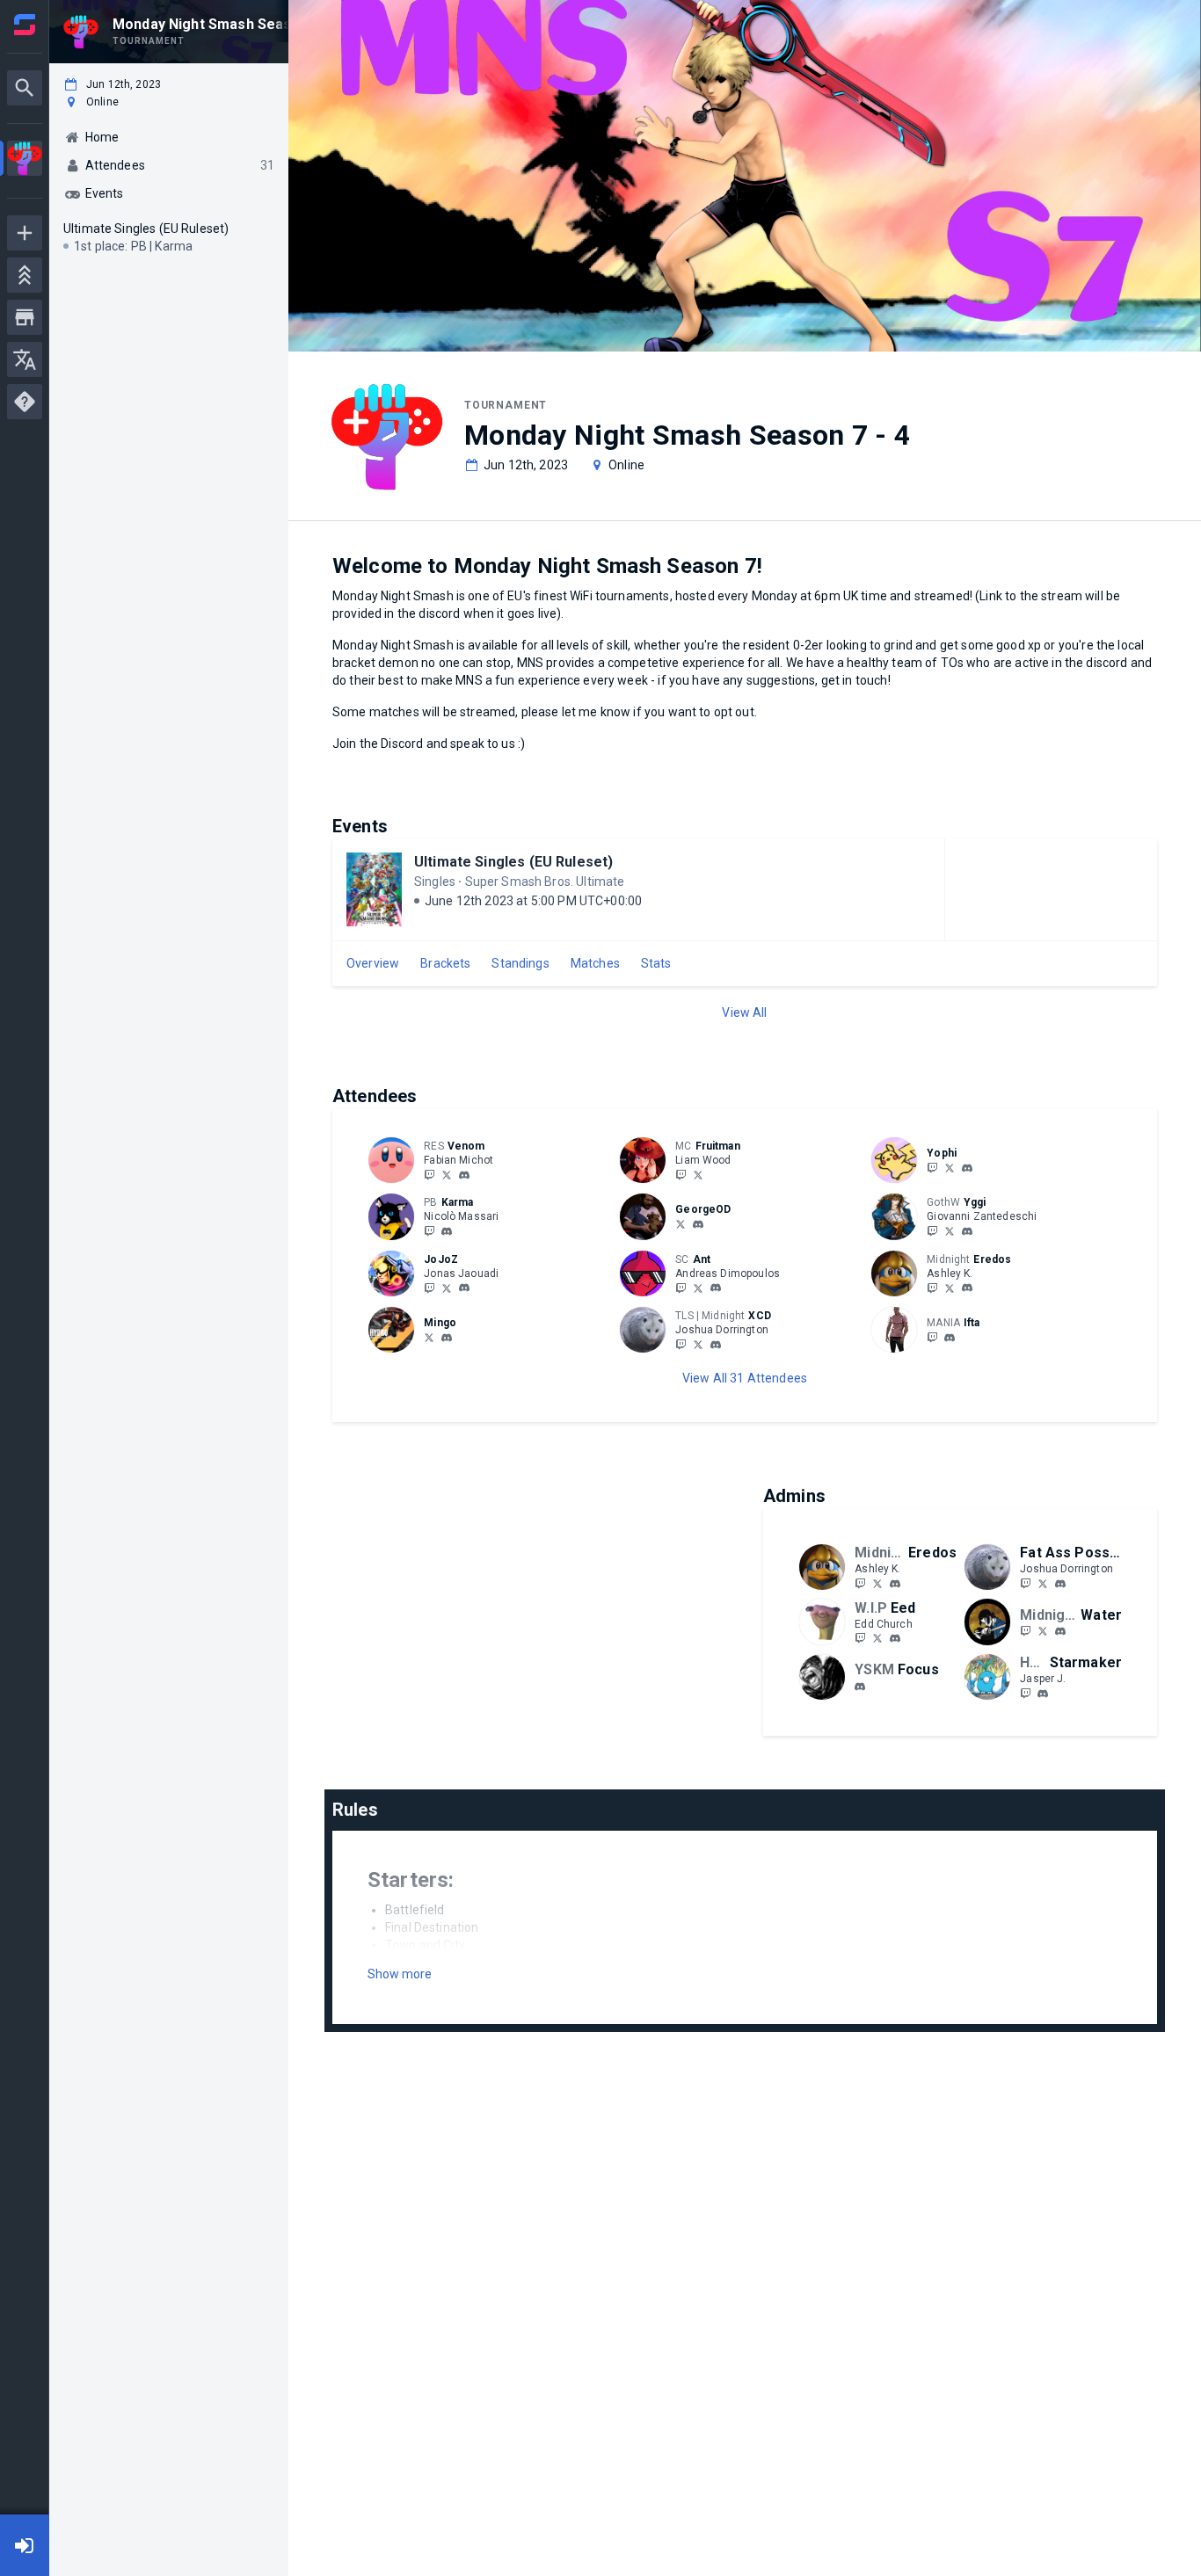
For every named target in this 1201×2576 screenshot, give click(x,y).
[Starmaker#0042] (1043, 1694)
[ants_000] (681, 1288)
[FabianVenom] (429, 1174)
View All (744, 1012)
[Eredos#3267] (967, 1288)
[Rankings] (25, 275)
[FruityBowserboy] (681, 1174)
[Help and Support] (25, 402)
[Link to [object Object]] (396, 1160)
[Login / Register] (25, 2545)
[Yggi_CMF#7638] (967, 1231)
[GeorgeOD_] (681, 1223)
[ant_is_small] (716, 1288)
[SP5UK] (1043, 1631)
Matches (595, 963)
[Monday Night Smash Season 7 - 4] (25, 160)
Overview (373, 963)
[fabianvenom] (464, 1175)
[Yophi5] (932, 1167)
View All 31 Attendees (745, 1378)
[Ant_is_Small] (698, 1288)
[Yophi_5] (950, 1167)
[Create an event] (25, 233)
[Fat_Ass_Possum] (698, 1344)
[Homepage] (25, 25)
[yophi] (967, 1168)
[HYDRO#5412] (447, 1338)
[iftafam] (932, 1337)
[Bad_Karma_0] (429, 1230)
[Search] (25, 88)
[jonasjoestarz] (464, 1288)
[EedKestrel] (860, 1638)
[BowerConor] (429, 1337)
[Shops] (25, 317)
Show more (400, 1974)
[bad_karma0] (447, 1231)
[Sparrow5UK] (1025, 1631)
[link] (464, 1174)
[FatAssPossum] (681, 1344)
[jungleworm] (860, 1687)
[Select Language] (25, 359)
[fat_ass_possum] (716, 1345)
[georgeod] (698, 1224)
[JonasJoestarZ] (429, 1288)
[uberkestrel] (895, 1639)
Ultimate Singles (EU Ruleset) (513, 862)
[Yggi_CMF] (950, 1230)
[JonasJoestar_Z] (447, 1288)
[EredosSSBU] (950, 1288)
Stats (656, 963)
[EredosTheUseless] (932, 1288)
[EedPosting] (877, 1638)
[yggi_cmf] (932, 1230)
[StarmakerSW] (1025, 1693)
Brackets (445, 963)
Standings (520, 963)
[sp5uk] (1060, 1632)
